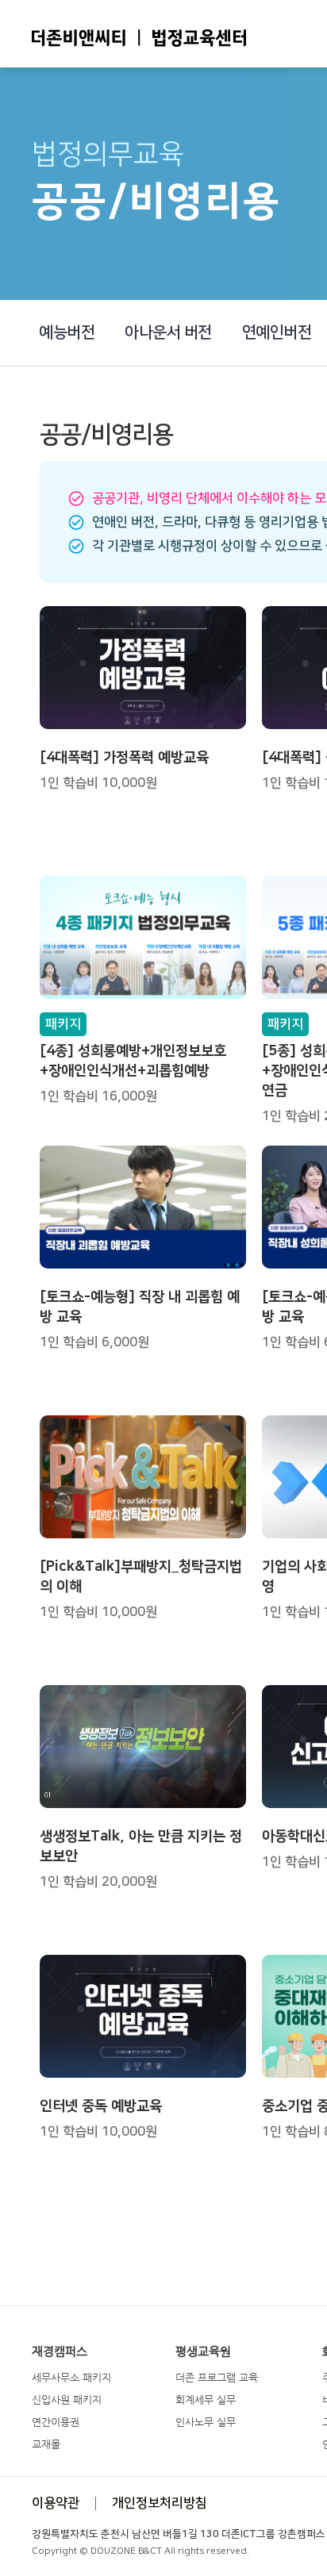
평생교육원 (203, 2351)
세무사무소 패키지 (71, 2377)
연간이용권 (56, 2422)
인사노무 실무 (206, 2422)
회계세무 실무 (206, 2399)
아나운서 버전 (168, 332)
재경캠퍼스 (60, 2351)
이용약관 (56, 2503)
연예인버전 (277, 332)
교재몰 (46, 2444)
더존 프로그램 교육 (217, 2377)
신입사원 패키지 (67, 2399)
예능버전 (67, 332)
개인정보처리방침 (160, 2503)
